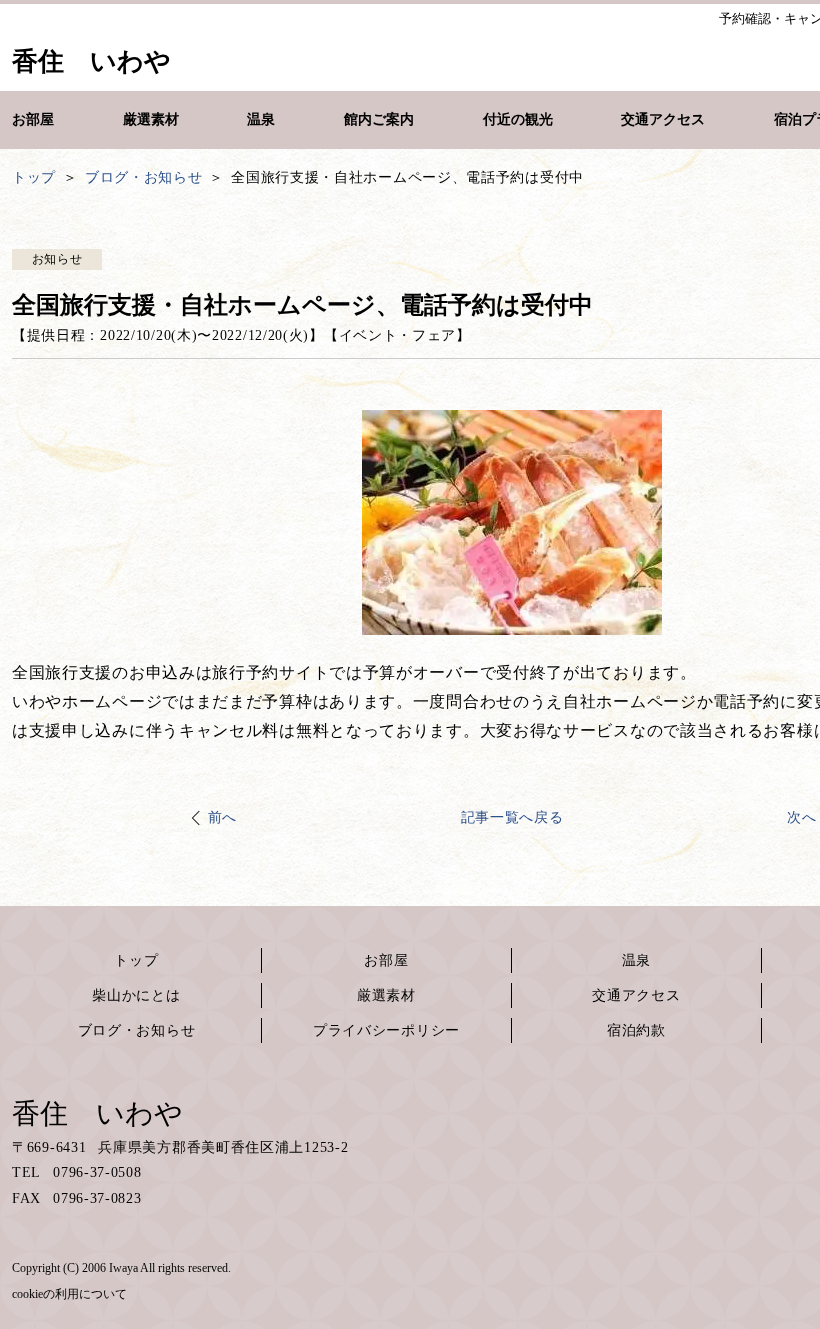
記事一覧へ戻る (512, 817)
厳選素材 (386, 995)
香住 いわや (97, 1113)
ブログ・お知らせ (137, 1030)
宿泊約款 (636, 1030)
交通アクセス (636, 995)
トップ (136, 960)
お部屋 (386, 960)
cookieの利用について (69, 1294)
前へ (222, 817)
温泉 (636, 960)
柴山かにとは (136, 995)
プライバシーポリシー (386, 1030)
